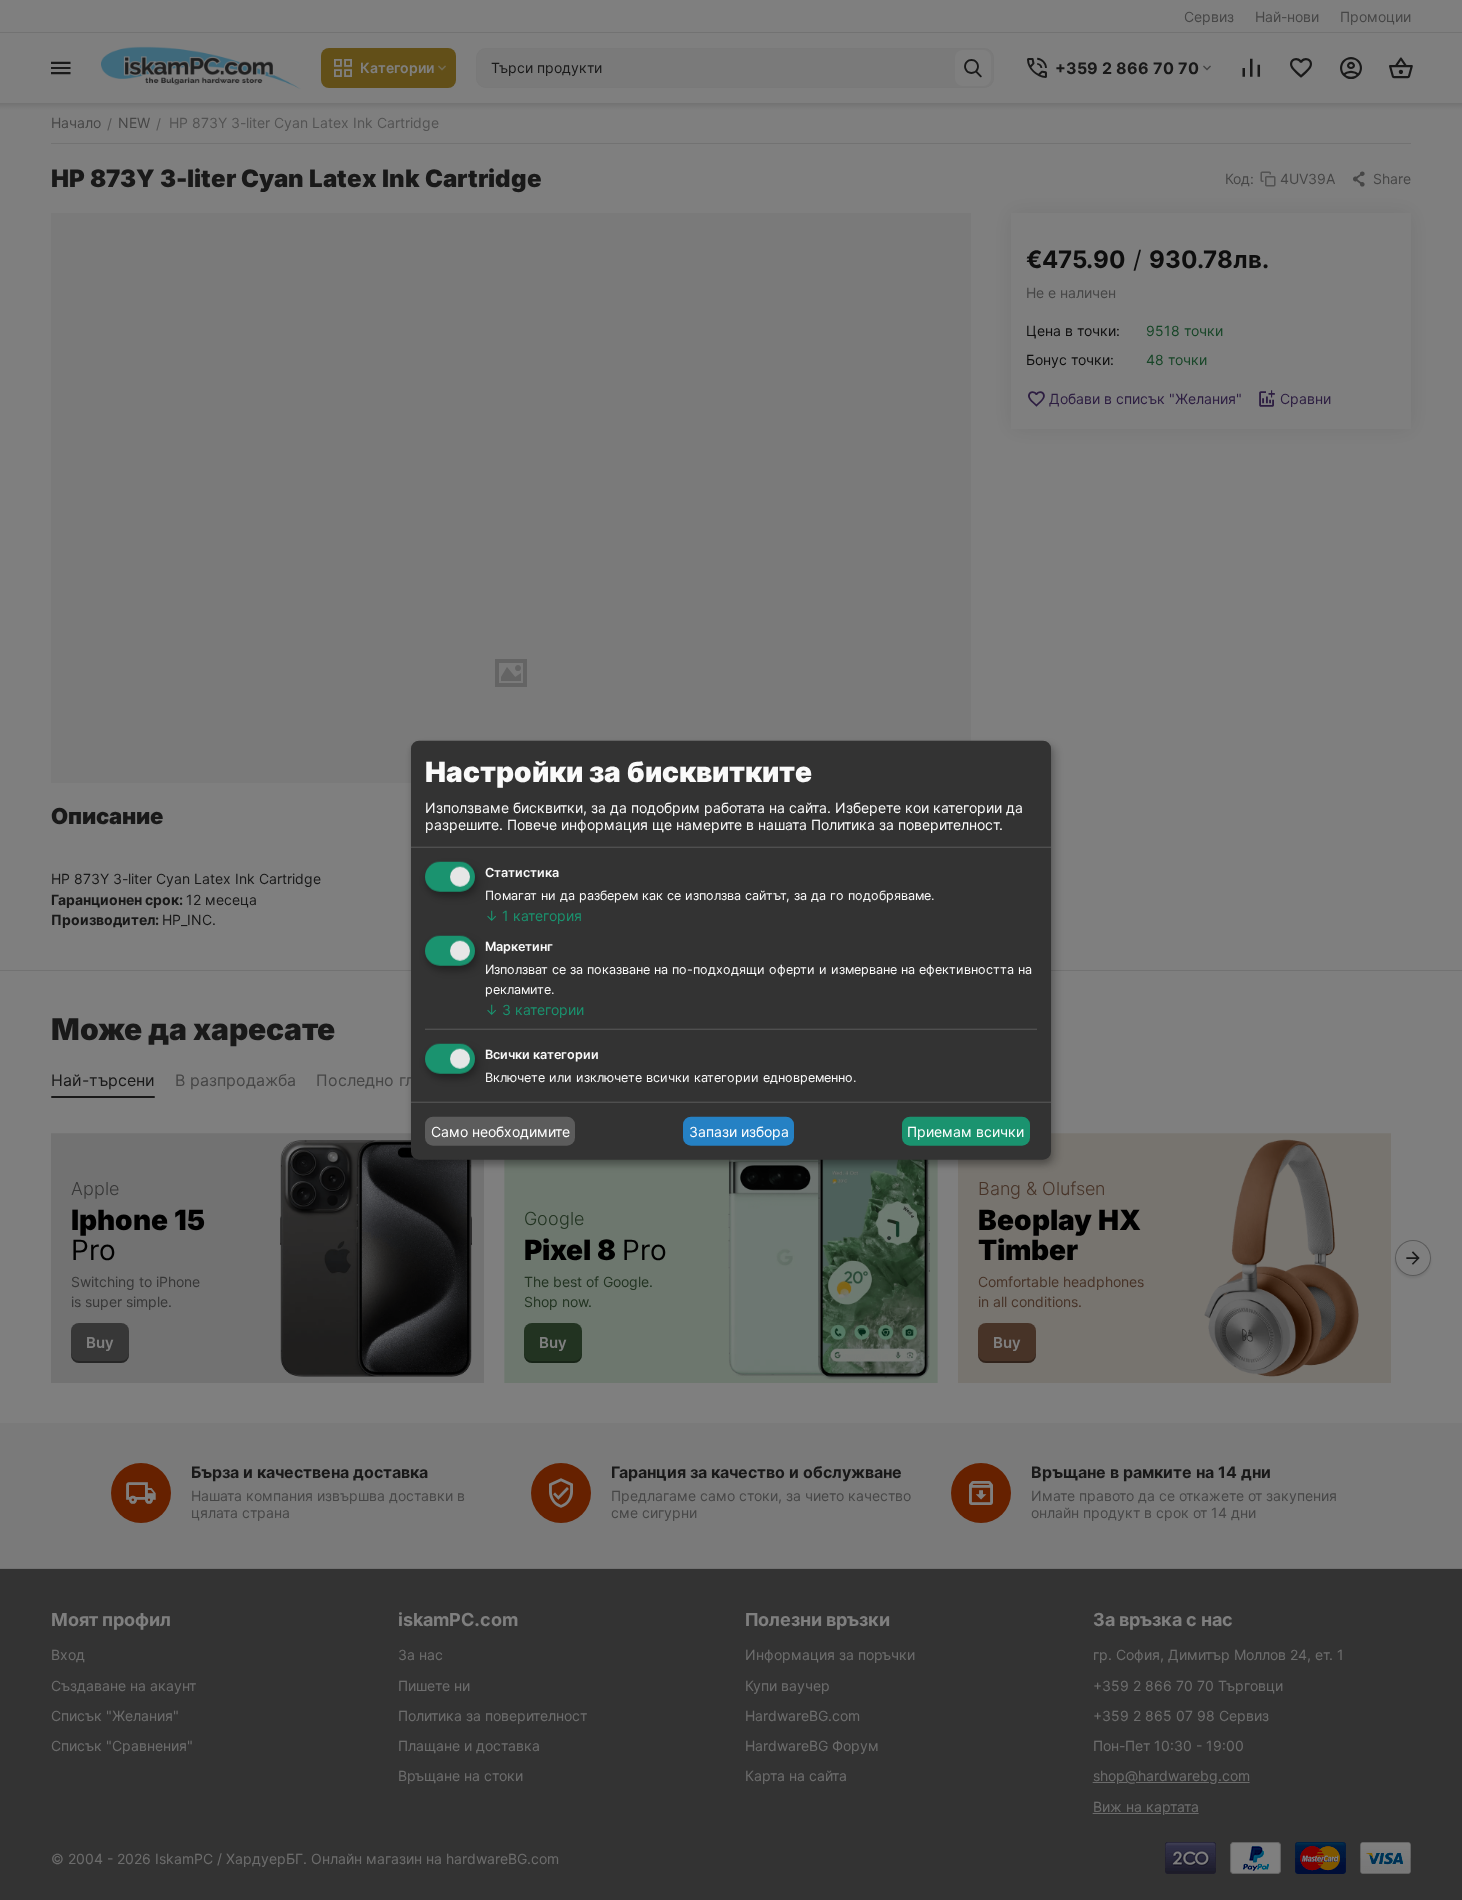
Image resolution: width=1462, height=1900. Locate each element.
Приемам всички (965, 1131)
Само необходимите (500, 1131)
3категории (534, 1008)
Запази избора (739, 1131)
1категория (533, 915)
